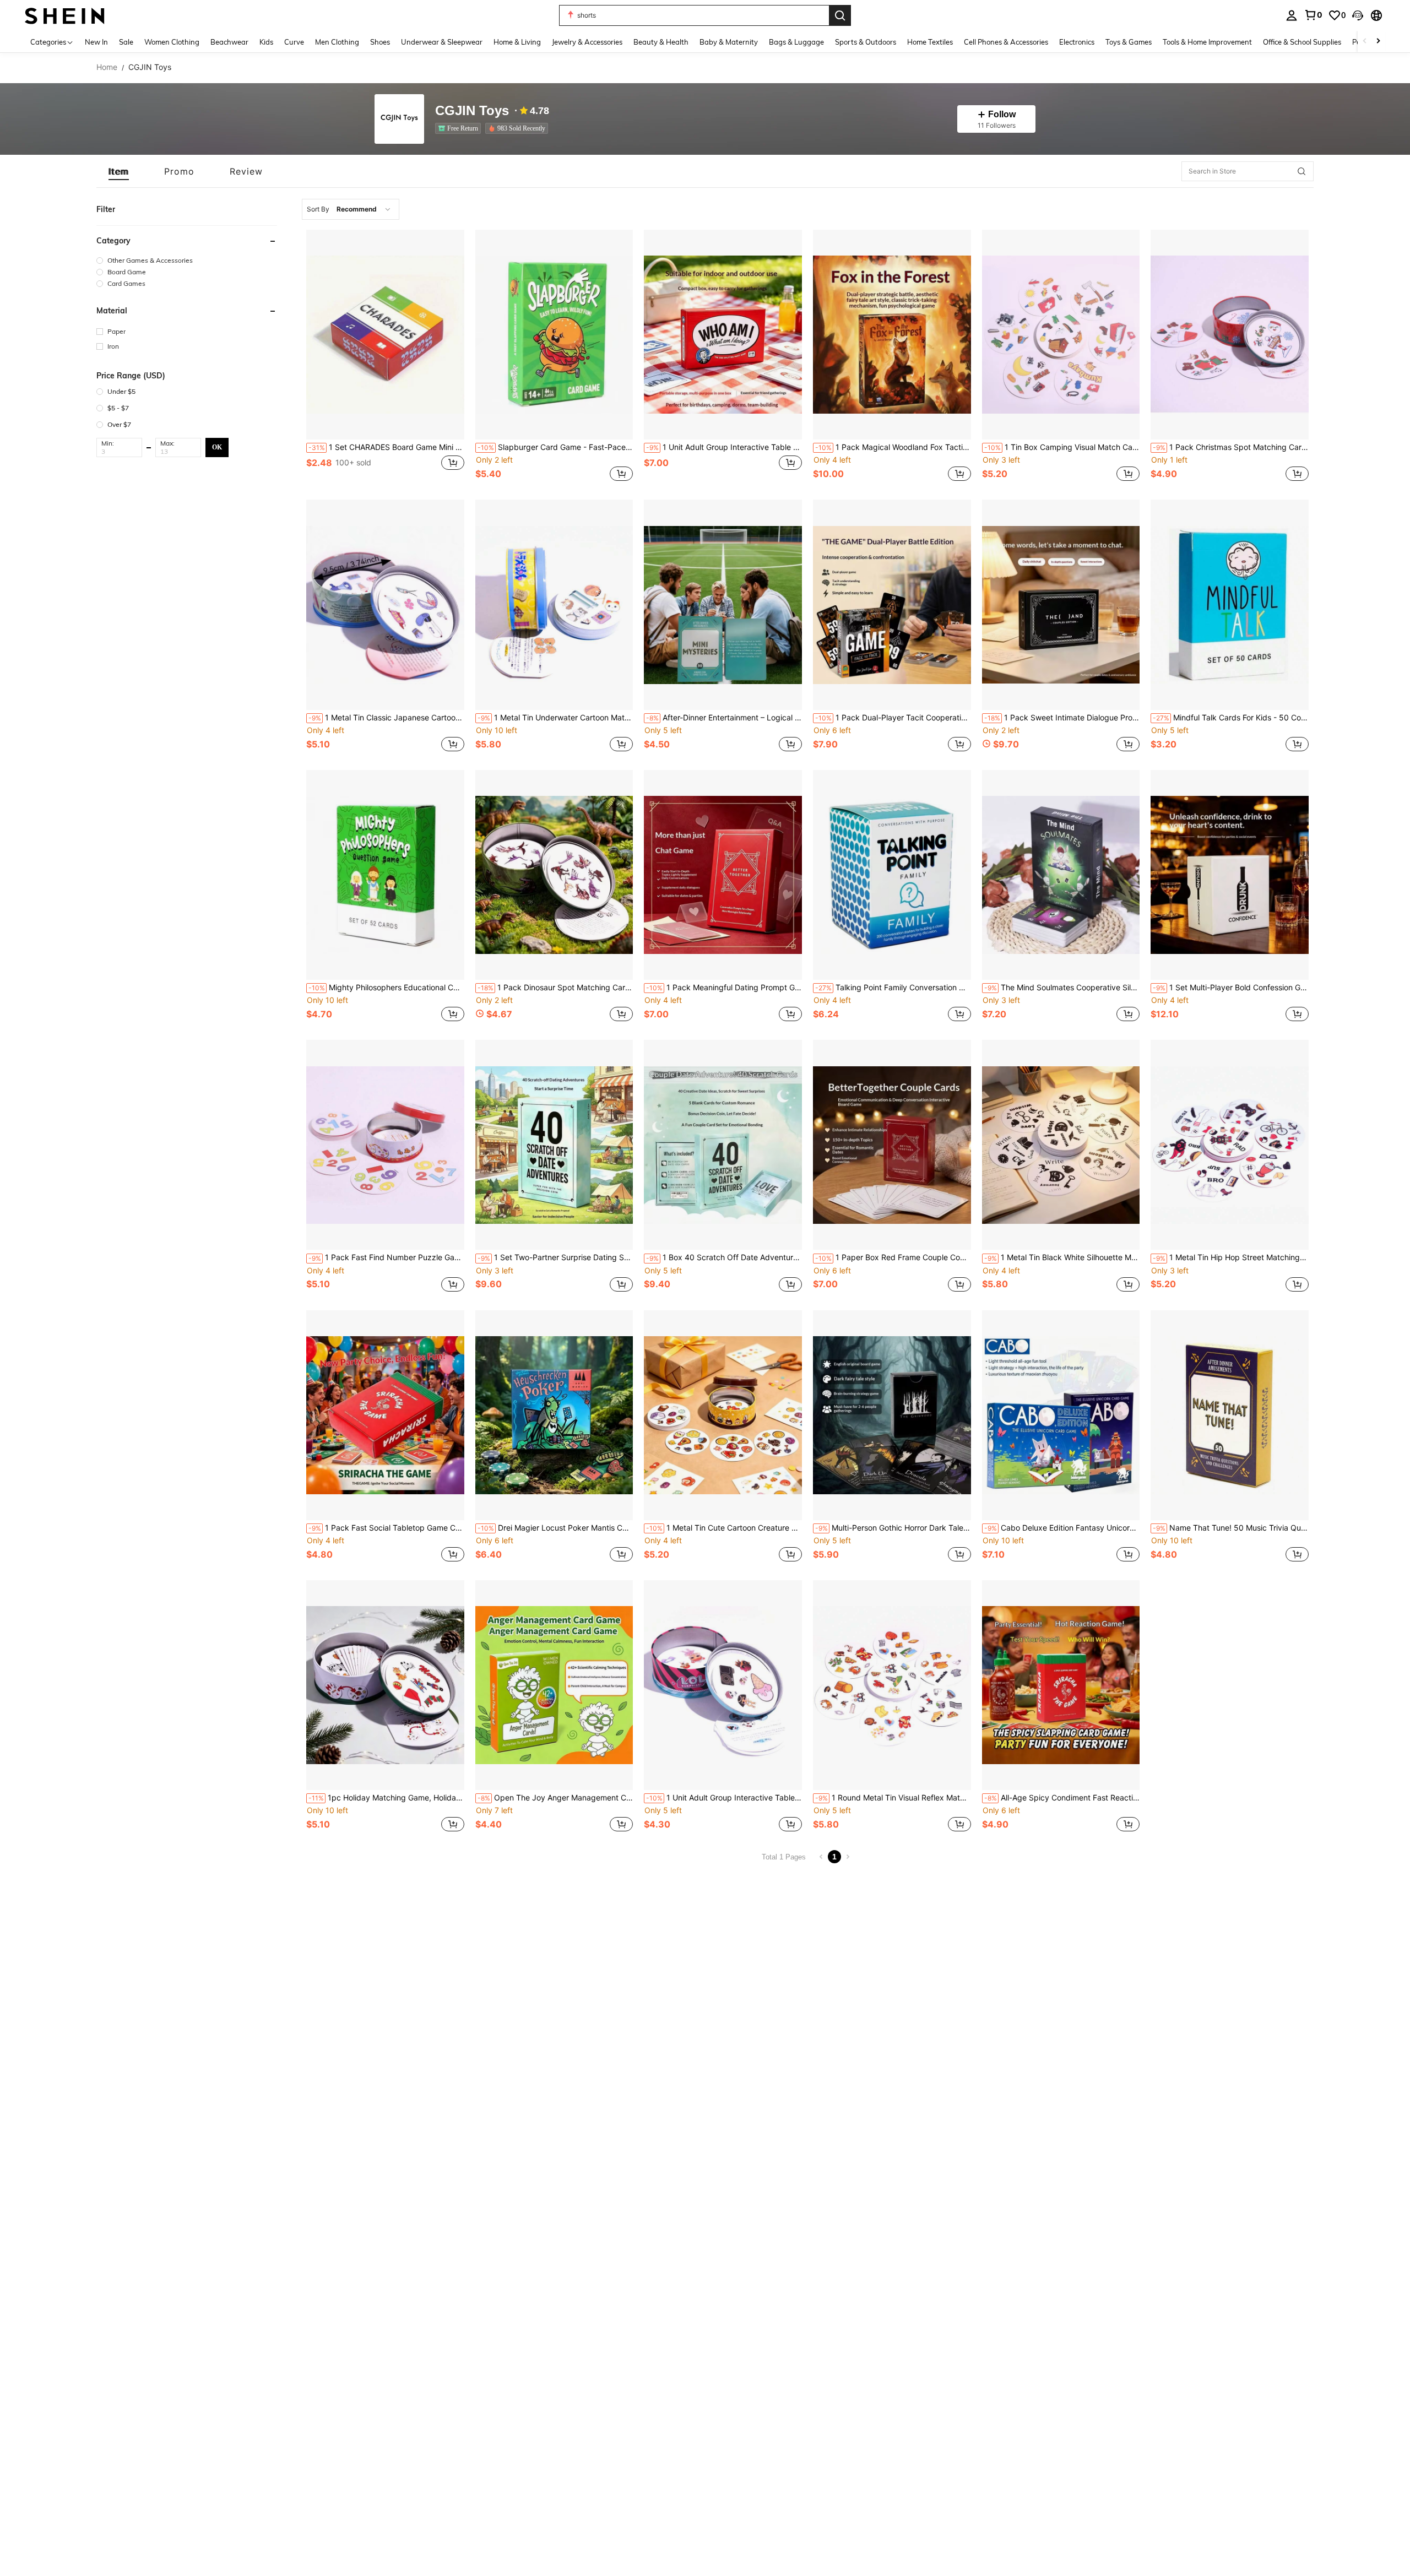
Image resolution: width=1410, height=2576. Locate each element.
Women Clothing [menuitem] (172, 42)
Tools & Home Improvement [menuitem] (1207, 42)
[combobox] (351, 209)
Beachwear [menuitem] (229, 42)
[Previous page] (821, 1857)
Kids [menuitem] (266, 42)
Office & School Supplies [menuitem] (1302, 42)
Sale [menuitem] (126, 42)
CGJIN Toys (472, 111)
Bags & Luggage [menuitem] (796, 42)
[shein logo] (65, 15)
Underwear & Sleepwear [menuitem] (442, 42)
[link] (1313, 15)
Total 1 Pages (784, 1857)
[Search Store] (1301, 171)
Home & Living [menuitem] (517, 42)
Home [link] (107, 67)
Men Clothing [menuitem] (337, 42)
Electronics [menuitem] (1077, 42)
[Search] (840, 15)
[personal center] (1292, 15)
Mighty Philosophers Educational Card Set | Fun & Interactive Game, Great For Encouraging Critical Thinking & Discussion (386, 988)
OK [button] (217, 447)
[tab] (119, 171)
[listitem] (460, 128)
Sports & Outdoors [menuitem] (866, 42)
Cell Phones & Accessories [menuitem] (1006, 42)
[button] (1358, 15)
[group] (187, 260)
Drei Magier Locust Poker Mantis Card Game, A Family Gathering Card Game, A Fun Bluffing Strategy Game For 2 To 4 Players (555, 1528)
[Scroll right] (1378, 42)
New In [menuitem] (96, 42)
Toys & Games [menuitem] (1129, 42)
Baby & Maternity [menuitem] (729, 42)
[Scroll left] (1365, 42)
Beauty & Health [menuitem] (661, 42)
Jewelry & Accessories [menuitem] (587, 42)
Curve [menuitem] (294, 42)
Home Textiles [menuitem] (930, 42)
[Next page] (848, 1857)
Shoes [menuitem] (380, 42)
